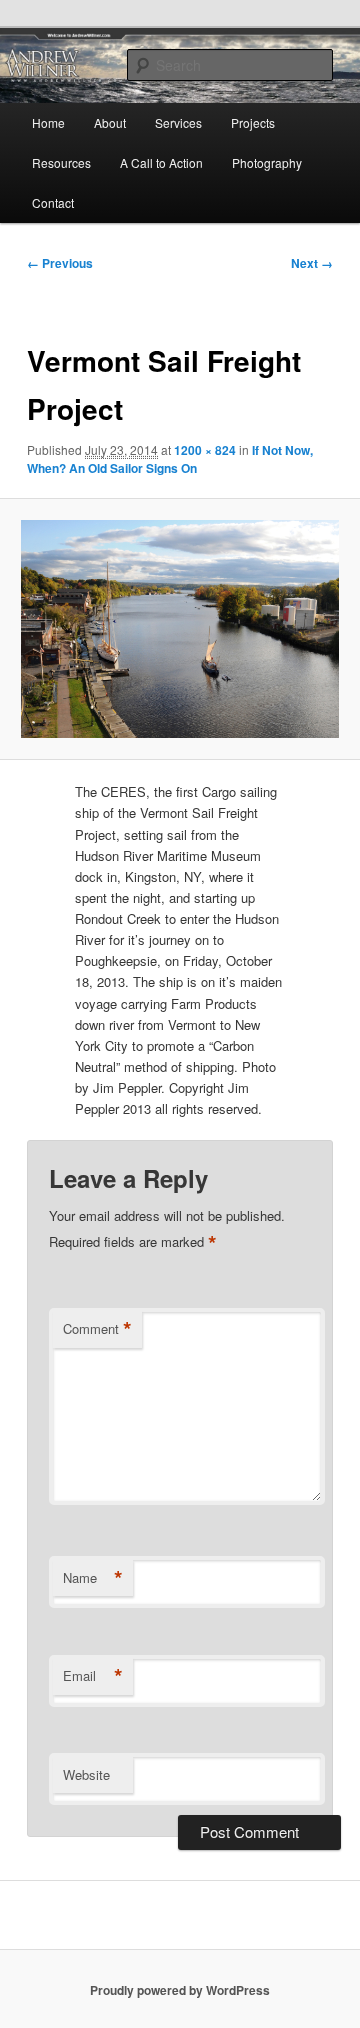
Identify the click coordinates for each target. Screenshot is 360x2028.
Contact (53, 202)
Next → (312, 263)
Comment (97, 1329)
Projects (253, 122)
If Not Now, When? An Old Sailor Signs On (170, 459)
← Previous (60, 263)
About (110, 122)
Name (93, 1578)
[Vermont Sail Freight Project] (179, 629)
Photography (267, 162)
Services (178, 122)
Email (93, 1676)
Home (48, 122)
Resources (61, 162)
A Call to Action (161, 162)
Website (86, 1774)
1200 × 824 (205, 450)
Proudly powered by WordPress (180, 1990)
